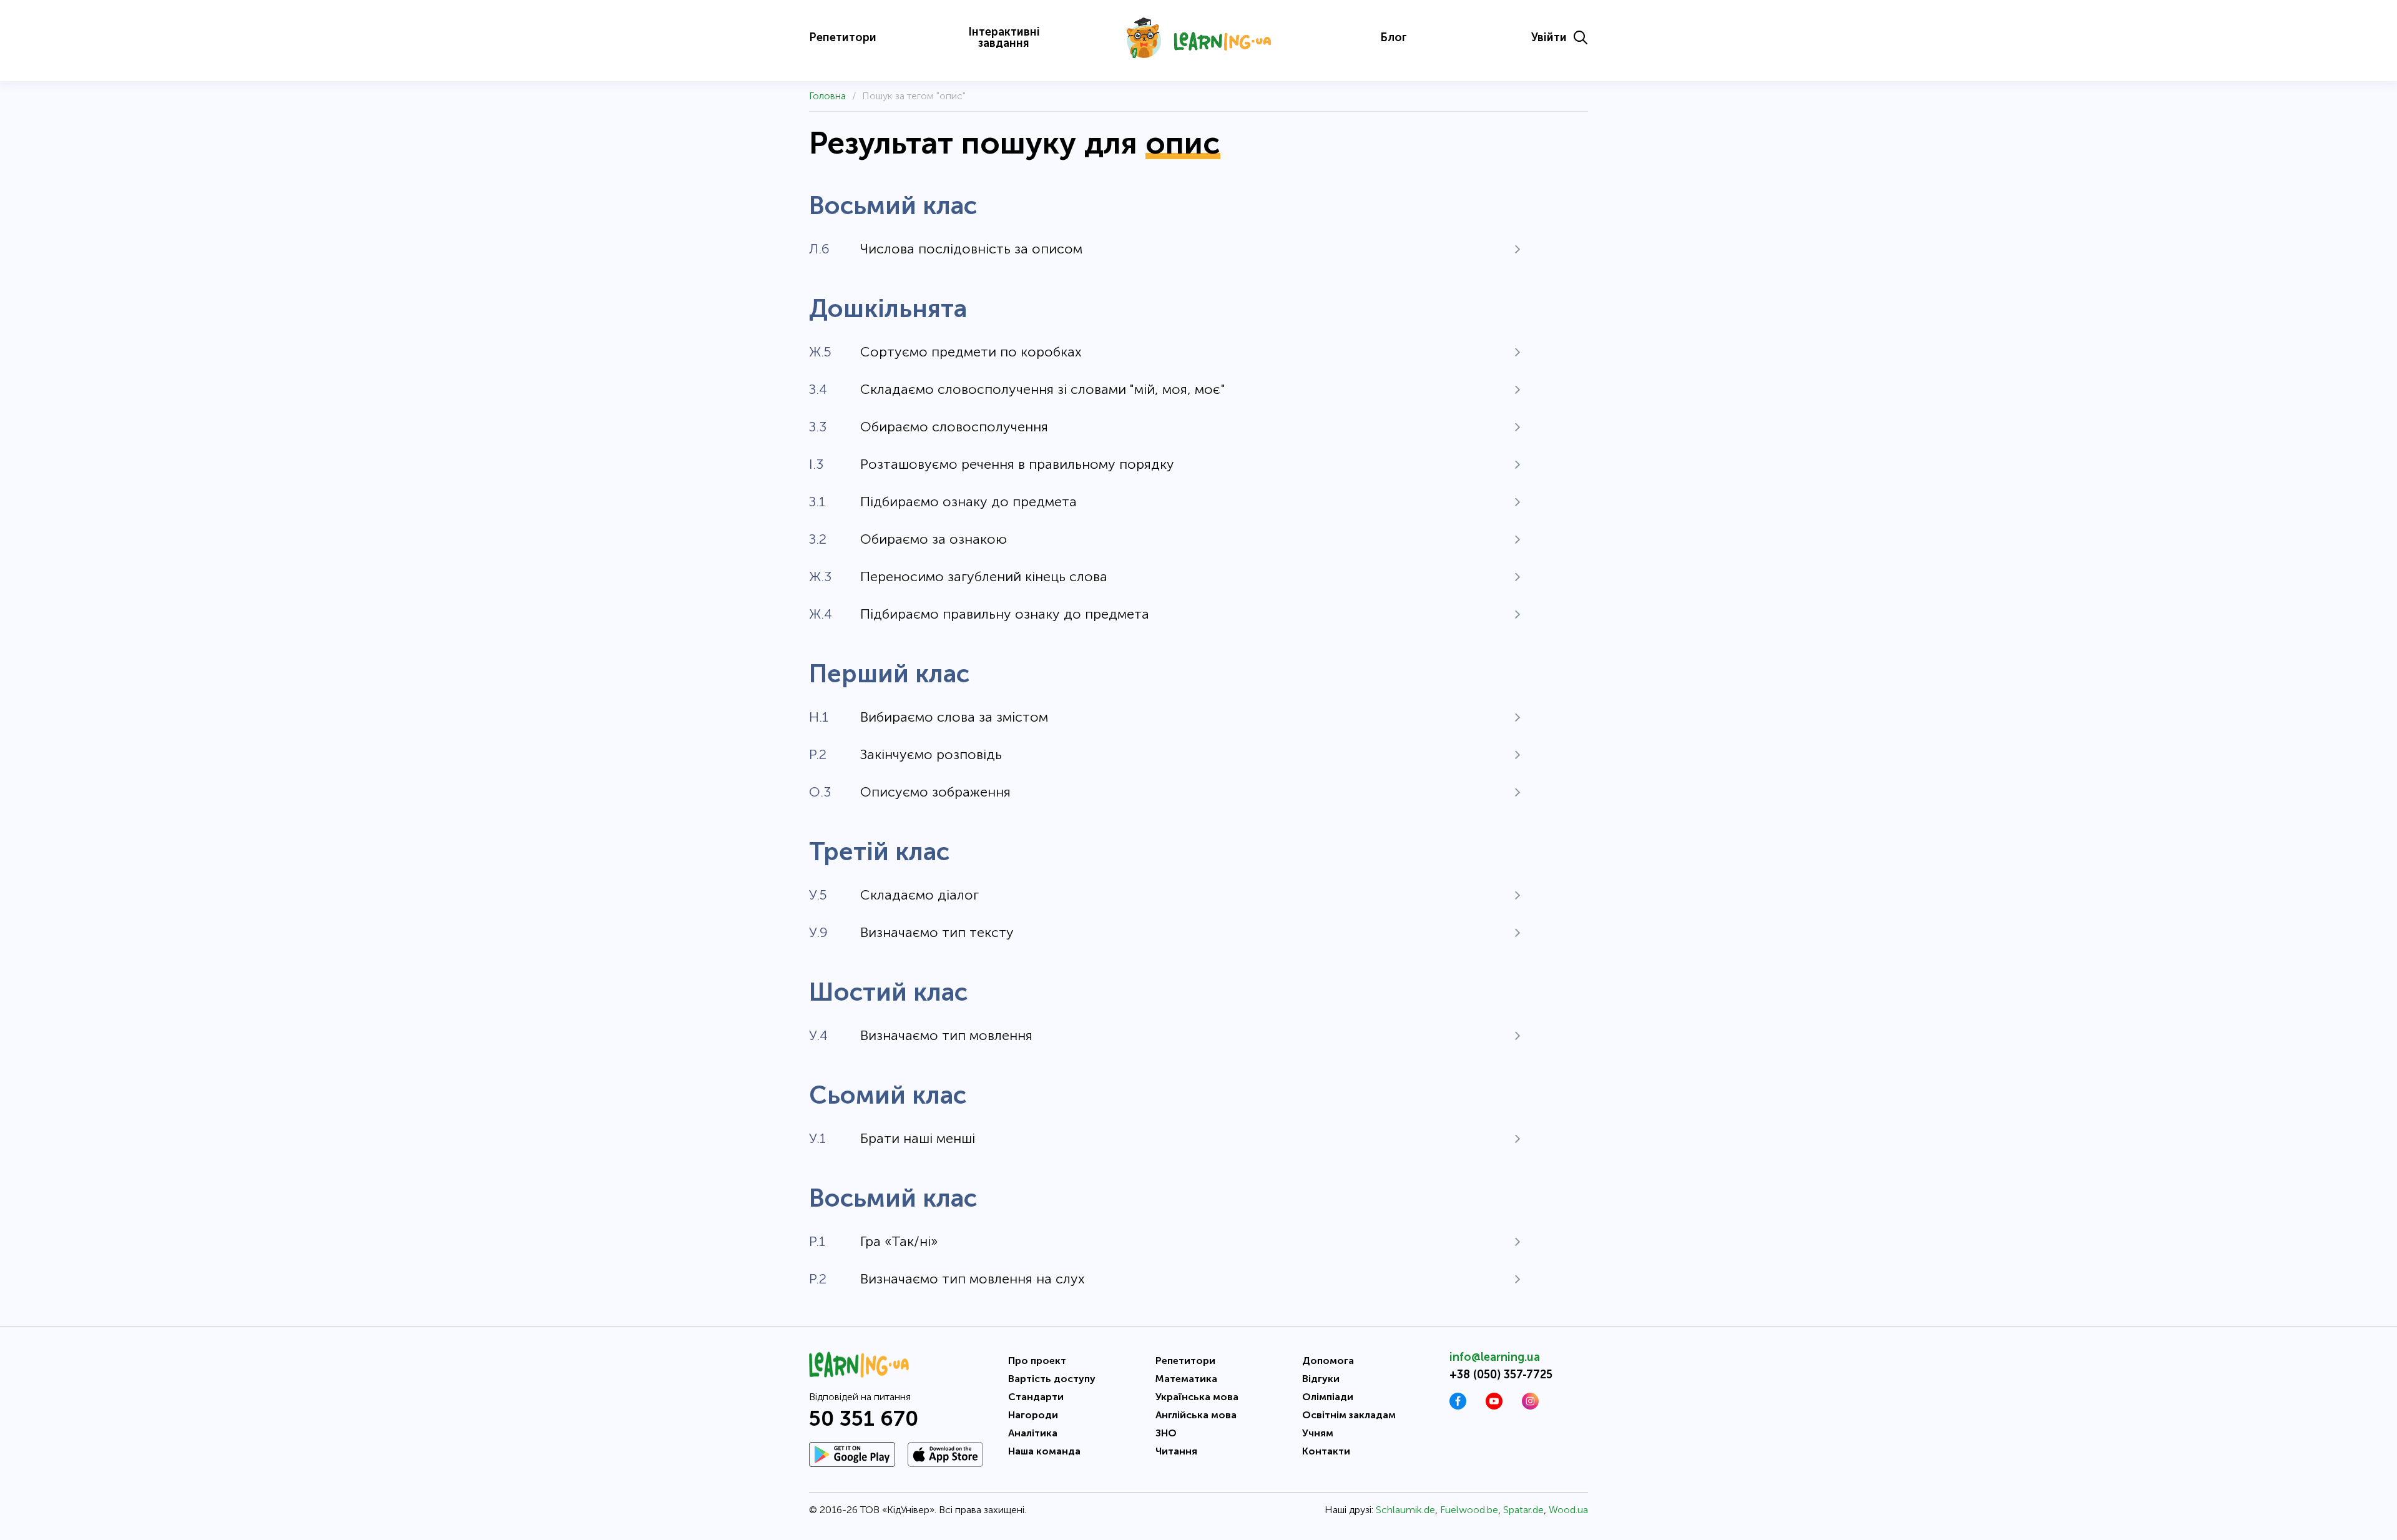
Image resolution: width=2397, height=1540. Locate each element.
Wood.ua (1568, 1510)
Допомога (1328, 1361)
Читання (1176, 1451)
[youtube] (1494, 1406)
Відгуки (1321, 1379)
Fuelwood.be (1469, 1510)
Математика (1186, 1379)
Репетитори (843, 37)
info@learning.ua (1495, 1357)
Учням (1318, 1433)
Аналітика (1033, 1433)
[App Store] (945, 1454)
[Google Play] (852, 1454)
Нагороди (1033, 1415)
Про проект (1037, 1361)
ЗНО (1166, 1433)
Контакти (1326, 1451)
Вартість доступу (1052, 1379)
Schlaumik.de (1405, 1510)
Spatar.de (1523, 1510)
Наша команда (1044, 1451)
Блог (1394, 37)
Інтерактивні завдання (1004, 37)
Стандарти (1036, 1397)
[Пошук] (1581, 37)
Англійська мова (1196, 1415)
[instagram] (1530, 1406)
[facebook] (1458, 1406)
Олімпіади (1328, 1397)
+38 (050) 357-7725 (1501, 1375)
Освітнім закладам (1349, 1415)
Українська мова (1197, 1397)
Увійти (1549, 37)
